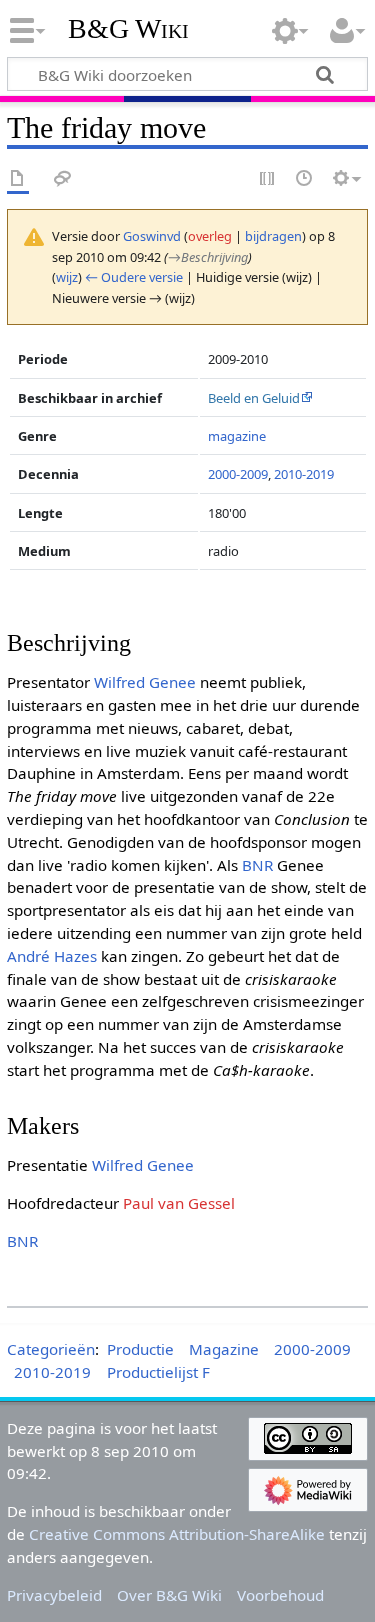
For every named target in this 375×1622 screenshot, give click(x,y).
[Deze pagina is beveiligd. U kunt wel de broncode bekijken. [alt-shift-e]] (268, 179)
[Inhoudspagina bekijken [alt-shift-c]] (18, 179)
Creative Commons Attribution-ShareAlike (177, 1534)
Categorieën (51, 1349)
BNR (257, 865)
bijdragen (273, 236)
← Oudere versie (134, 277)
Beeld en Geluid (254, 398)
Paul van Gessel (179, 1203)
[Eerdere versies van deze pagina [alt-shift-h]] (305, 179)
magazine (237, 436)
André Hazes (52, 956)
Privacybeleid (54, 1595)
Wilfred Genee (145, 682)
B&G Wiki (128, 29)
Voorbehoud (280, 1595)
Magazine (224, 1349)
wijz (67, 277)
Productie (140, 1349)
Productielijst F (158, 1372)
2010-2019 (304, 474)
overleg (210, 236)
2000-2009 (238, 474)
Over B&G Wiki (169, 1595)
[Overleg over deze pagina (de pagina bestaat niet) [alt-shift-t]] (63, 179)
